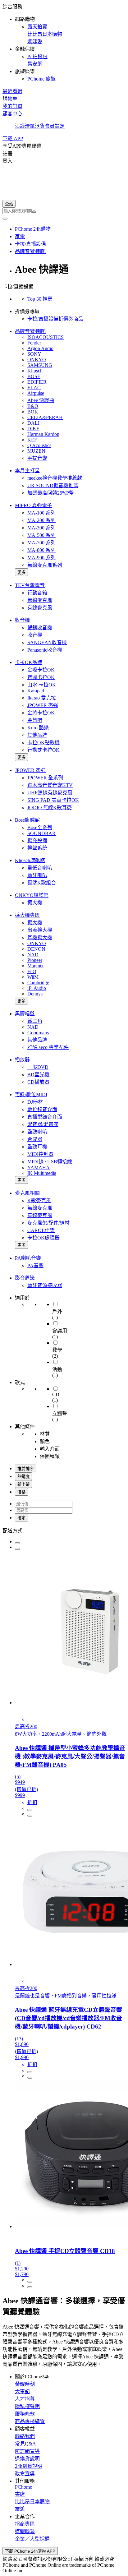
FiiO (32, 971)
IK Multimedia (42, 1173)
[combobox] (64, 211)
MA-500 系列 (41, 535)
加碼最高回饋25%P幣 (51, 493)
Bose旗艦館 (27, 820)
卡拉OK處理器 (43, 1238)
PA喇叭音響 (28, 1258)
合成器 (35, 1139)
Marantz (35, 966)
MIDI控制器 (40, 1154)
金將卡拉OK (41, 713)
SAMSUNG (40, 365)
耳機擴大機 (40, 937)
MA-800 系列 (41, 550)
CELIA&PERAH (45, 417)
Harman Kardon (43, 434)
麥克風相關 (27, 1193)
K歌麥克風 (39, 1200)
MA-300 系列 (41, 528)
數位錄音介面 (42, 1109)
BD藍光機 (38, 1075)
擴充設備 (37, 840)
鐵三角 (35, 1021)
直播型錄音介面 (45, 1117)
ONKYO (37, 360)
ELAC (34, 388)
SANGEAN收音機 (47, 642)
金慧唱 (35, 720)
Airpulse (36, 393)
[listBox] (64, 1530)
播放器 (22, 1060)
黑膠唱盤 (25, 1014)
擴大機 (35, 903)
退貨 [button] (40, 126)
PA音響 (35, 1265)
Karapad (36, 691)
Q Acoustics (39, 445)
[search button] (5, 219)
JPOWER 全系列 (45, 778)
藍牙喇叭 (37, 875)
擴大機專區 (27, 915)
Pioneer (35, 960)
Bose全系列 (40, 827)
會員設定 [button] (55, 126)
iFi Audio (37, 988)
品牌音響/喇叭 (30, 331)
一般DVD (38, 1067)
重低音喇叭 (40, 868)
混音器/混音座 (43, 1124)
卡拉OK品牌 (29, 662)
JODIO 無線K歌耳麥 (50, 808)
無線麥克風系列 (45, 565)
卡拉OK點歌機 (43, 743)
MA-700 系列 (41, 543)
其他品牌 (37, 735)
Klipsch (35, 371)
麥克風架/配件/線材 (48, 1223)
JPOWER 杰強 (43, 705)
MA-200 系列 (41, 520)
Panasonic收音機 (45, 650)
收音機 (22, 620)
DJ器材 (35, 1102)
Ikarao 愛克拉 (42, 698)
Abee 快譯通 (41, 400)
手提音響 (37, 458)
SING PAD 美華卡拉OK (53, 800)
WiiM (33, 977)
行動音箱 (37, 593)
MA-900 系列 (41, 558)
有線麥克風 (40, 608)
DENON (36, 949)
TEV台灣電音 (30, 585)
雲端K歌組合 (42, 883)
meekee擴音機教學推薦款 (55, 478)
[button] (64, 42)
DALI (33, 423)
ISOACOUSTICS (46, 337)
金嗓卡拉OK (41, 670)
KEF (32, 440)
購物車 (10, 99)
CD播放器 (38, 1082)
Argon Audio (40, 348)
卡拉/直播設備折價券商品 (55, 319)
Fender (34, 343)
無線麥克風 (40, 600)
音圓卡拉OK (41, 677)
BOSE (34, 376)
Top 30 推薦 (40, 299)
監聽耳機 (37, 1147)
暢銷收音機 (40, 628)
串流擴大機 (40, 930)
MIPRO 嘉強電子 (33, 505)
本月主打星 (27, 471)
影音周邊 (25, 1278)
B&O (33, 406)
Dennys (35, 994)
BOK (33, 412)
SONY (34, 354)
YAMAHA (39, 1168)
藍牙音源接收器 (45, 1285)
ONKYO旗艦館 (32, 895)
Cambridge (38, 983)
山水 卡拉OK (42, 685)
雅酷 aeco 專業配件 (48, 1047)
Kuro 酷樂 (38, 728)
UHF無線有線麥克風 (50, 793)
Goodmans (38, 1033)
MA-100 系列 (41, 513)
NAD (33, 955)
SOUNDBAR (41, 833)
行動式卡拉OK (43, 750)
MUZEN (36, 451)
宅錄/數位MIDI (31, 1094)
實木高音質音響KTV (50, 785)
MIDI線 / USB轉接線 (50, 1162)
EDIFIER (37, 382)
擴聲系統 (37, 848)
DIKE (33, 429)
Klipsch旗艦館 (30, 860)
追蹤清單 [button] (25, 126)
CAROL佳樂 (41, 1230)
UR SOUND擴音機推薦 (53, 485)
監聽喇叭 (37, 1132)
